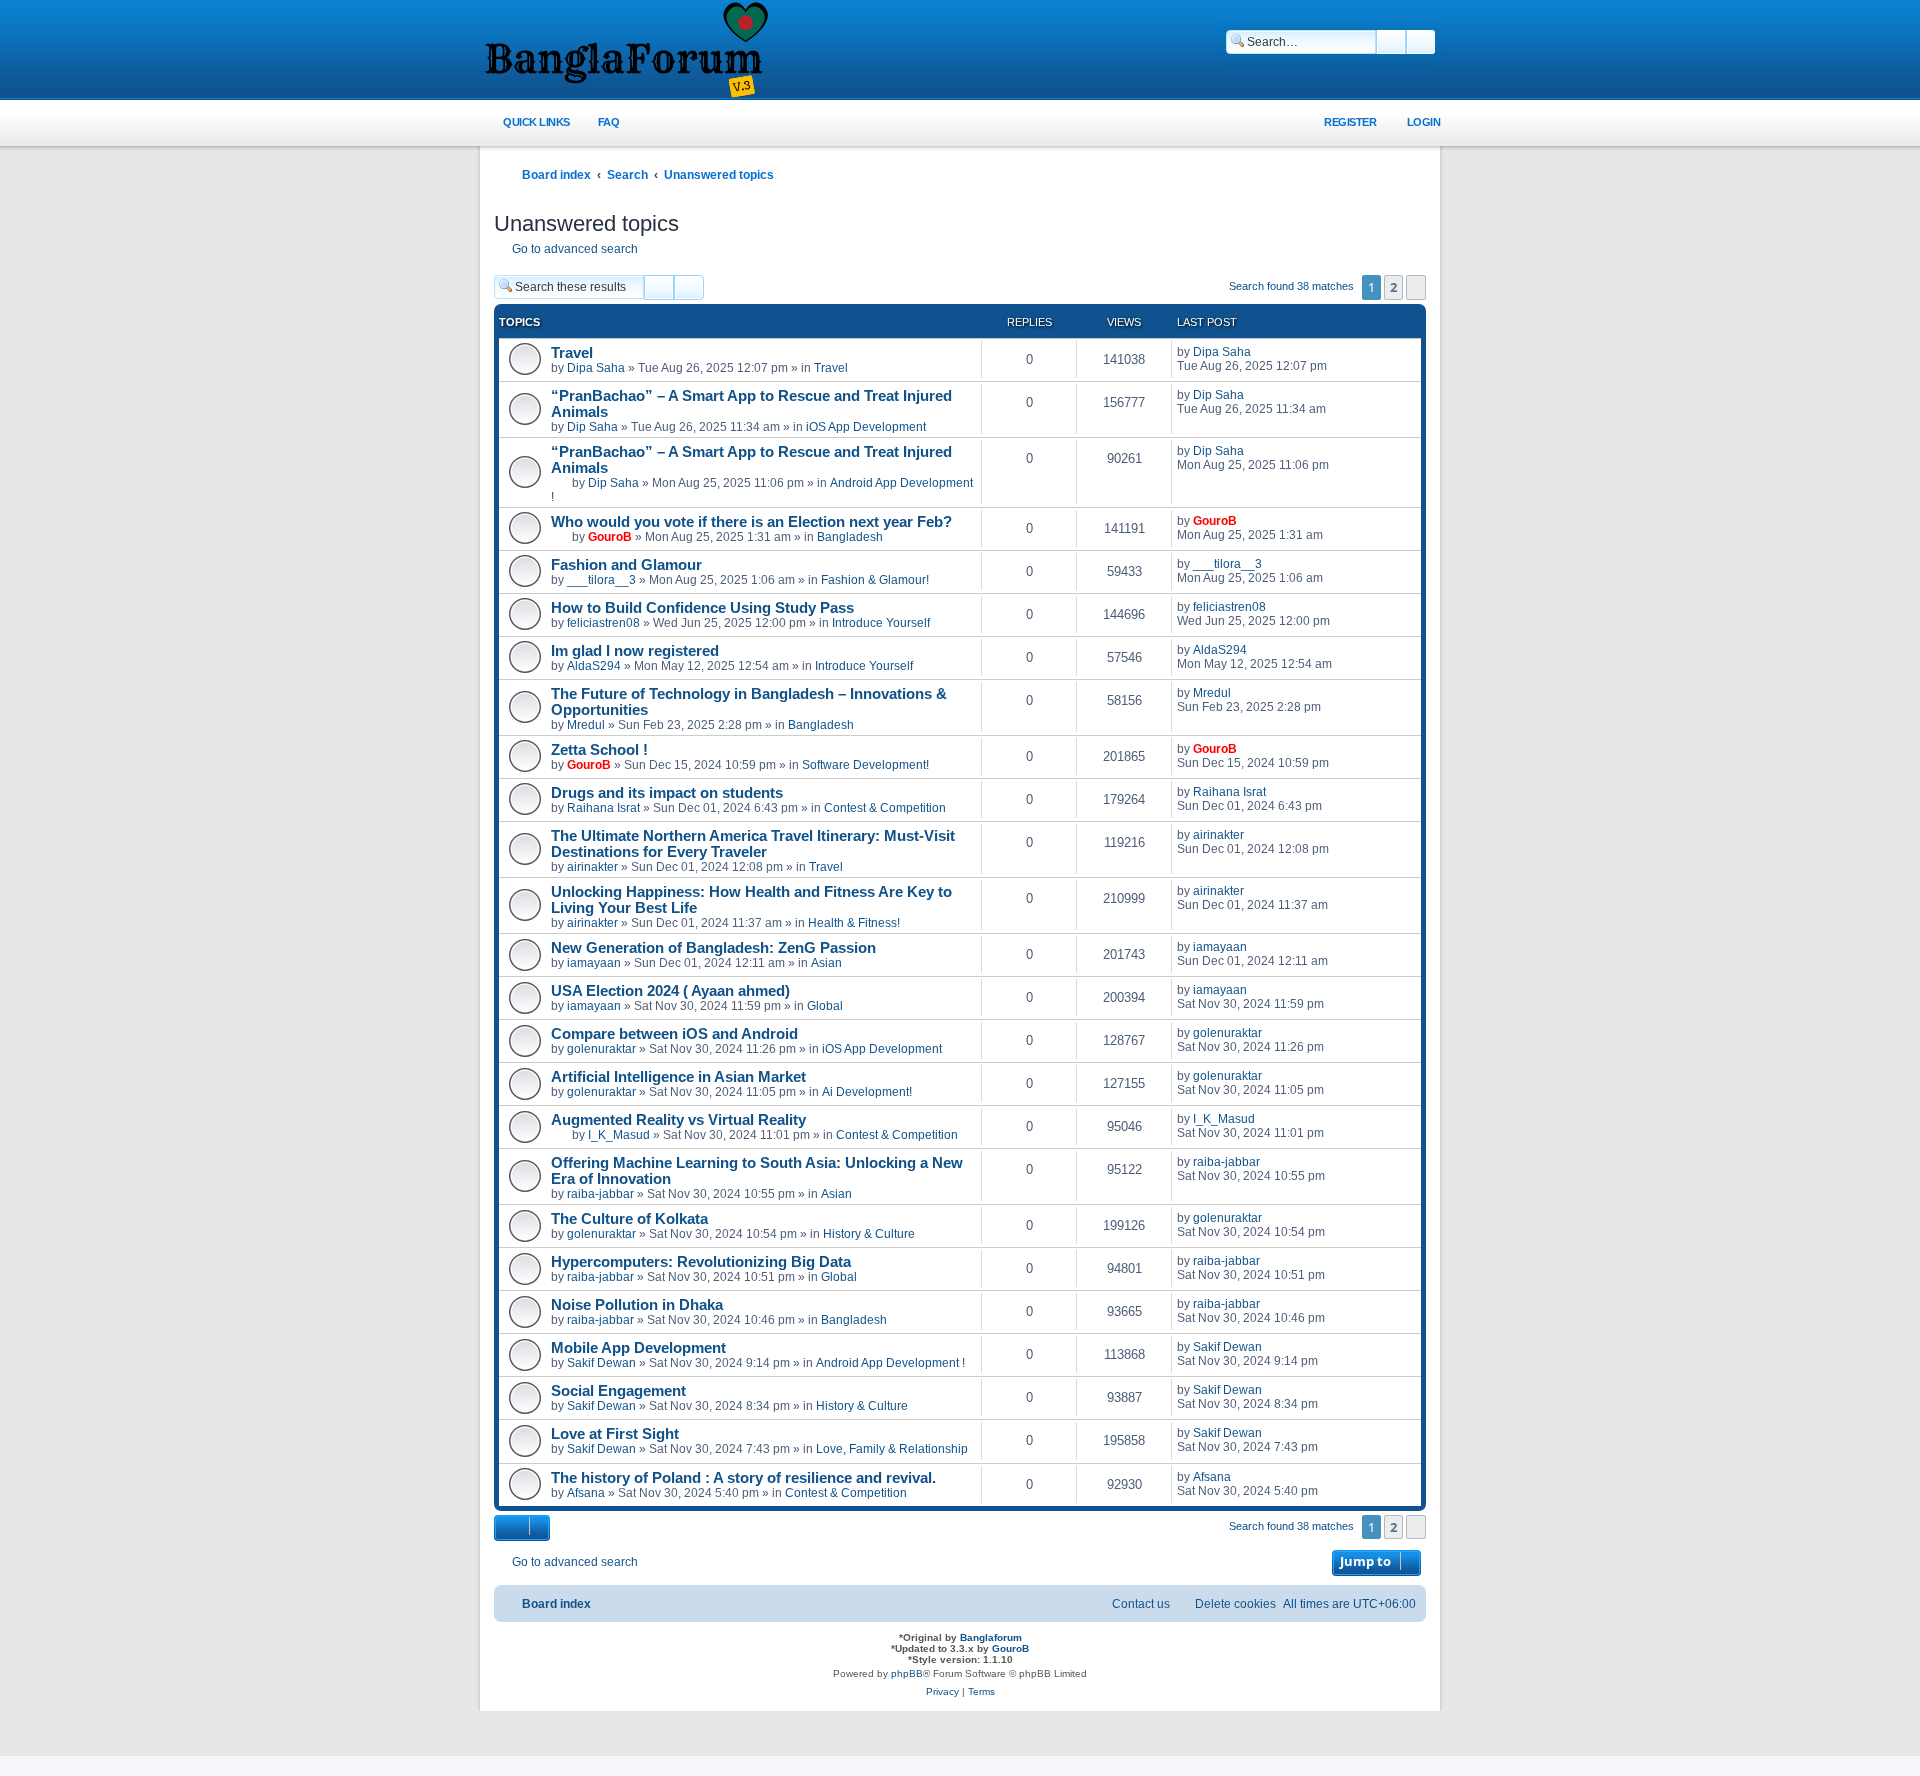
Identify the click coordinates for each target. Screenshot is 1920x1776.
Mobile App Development (638, 1348)
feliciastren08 (603, 623)
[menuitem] (597, 122)
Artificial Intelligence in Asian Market (678, 1077)
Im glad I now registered (635, 651)
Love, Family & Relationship (892, 1449)
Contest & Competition (885, 808)
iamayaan (594, 963)
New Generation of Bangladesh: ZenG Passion (713, 948)
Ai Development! (867, 1092)
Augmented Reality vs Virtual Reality (678, 1120)
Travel (572, 353)
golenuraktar (601, 1049)
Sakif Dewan (601, 1363)
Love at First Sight (615, 1434)
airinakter (592, 867)
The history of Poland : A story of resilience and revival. (743, 1478)
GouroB (610, 537)
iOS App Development (866, 427)
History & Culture (869, 1234)
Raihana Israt (603, 808)
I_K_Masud (619, 1135)
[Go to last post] (1260, 352)
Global (825, 1006)
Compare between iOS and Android (674, 1034)
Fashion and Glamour (626, 565)
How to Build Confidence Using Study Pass (702, 608)
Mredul (586, 725)
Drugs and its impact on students (667, 793)
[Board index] (625, 51)
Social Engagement (618, 1391)
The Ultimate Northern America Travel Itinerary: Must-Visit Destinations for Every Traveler (753, 844)
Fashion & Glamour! (875, 580)
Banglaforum (991, 1637)
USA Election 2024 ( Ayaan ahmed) (670, 991)
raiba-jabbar (600, 1194)
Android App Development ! (890, 1363)
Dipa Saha (596, 368)
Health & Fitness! (854, 923)
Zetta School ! (599, 750)
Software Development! (865, 765)
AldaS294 (594, 666)
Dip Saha (592, 427)
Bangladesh (850, 537)
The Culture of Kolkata (629, 1219)
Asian (826, 963)
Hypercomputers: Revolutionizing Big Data (701, 1262)
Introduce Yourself (881, 623)
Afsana (586, 1493)
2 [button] (1393, 287)
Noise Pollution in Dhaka (637, 1305)
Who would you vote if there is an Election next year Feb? (751, 522)
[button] (1416, 287)
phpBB (907, 1673)
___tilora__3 (601, 580)
